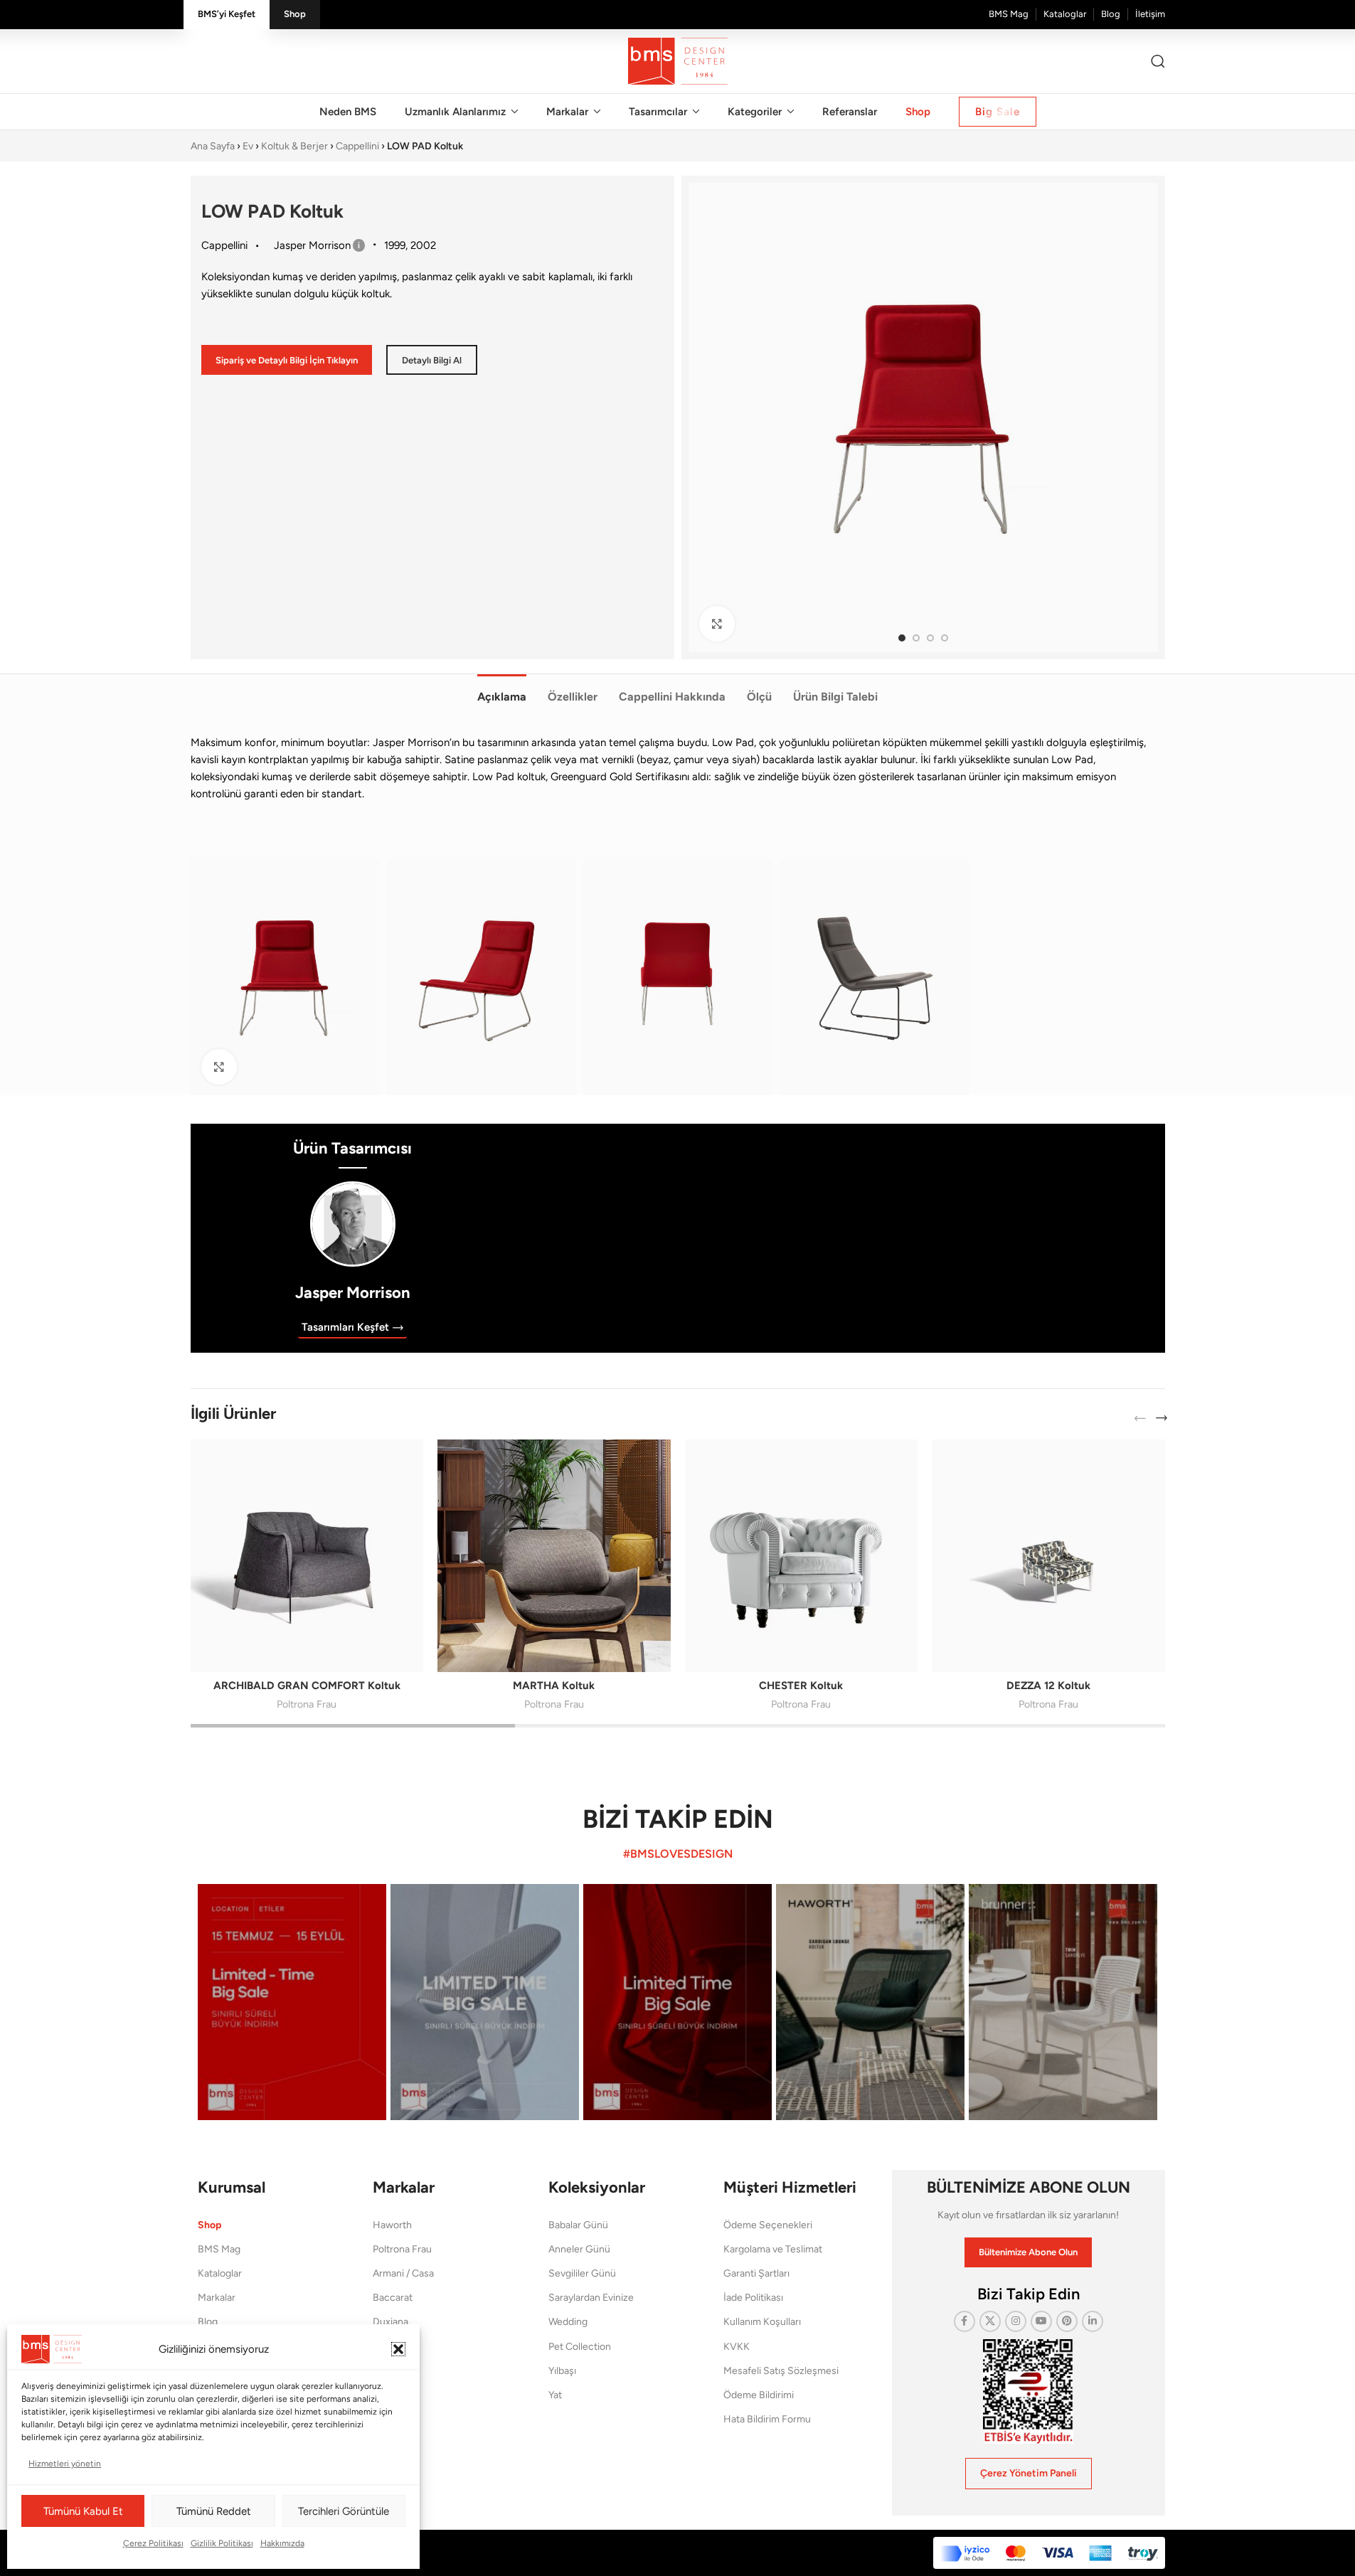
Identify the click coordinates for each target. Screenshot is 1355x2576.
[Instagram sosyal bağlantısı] (1016, 2321)
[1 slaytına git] (902, 638)
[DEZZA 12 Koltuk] (1048, 1556)
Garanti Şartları (756, 2273)
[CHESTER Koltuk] (802, 1556)
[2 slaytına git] (916, 638)
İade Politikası (753, 2298)
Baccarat (393, 2298)
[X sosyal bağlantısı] (990, 2321)
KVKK (737, 2347)
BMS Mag (219, 2249)
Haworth (392, 2225)
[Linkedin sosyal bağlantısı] (1093, 2321)
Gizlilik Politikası (222, 2543)
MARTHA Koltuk (554, 1686)
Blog (208, 2322)
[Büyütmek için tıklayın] (717, 624)
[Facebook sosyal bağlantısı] (965, 2321)
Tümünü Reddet (214, 2511)
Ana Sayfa (213, 146)
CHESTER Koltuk (801, 1686)
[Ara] (1158, 61)
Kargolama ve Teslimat (773, 2249)
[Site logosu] (678, 60)
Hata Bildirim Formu (767, 2419)
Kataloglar (220, 2273)
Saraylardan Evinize (591, 2298)
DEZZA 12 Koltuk (1048, 1686)
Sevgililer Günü (582, 2273)
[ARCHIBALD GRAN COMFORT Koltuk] (307, 1556)
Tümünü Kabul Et (83, 2511)
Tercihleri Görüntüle (344, 2511)
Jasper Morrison (353, 1293)
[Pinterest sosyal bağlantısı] (1067, 2321)
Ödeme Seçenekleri (768, 2225)
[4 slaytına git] (945, 638)
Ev (248, 146)
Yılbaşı (562, 2371)
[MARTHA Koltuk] (554, 1556)
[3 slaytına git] (930, 638)
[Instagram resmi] (292, 2002)
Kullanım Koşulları (762, 2322)
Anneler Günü (579, 2249)
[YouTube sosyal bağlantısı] (1041, 2321)
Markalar (217, 2298)
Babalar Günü (578, 2225)
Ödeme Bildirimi (759, 2395)
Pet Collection (580, 2347)
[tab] (502, 689)
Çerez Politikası (153, 2543)
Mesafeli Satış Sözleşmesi (781, 2371)
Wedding (568, 2322)
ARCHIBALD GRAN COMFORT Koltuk (307, 1686)
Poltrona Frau (307, 1704)
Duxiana (390, 2322)
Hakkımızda (282, 2543)
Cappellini (357, 146)
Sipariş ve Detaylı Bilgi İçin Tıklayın (287, 360)
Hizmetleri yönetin (65, 2464)
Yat (555, 2395)
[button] (398, 2349)
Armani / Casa (403, 2273)
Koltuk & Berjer (294, 146)
